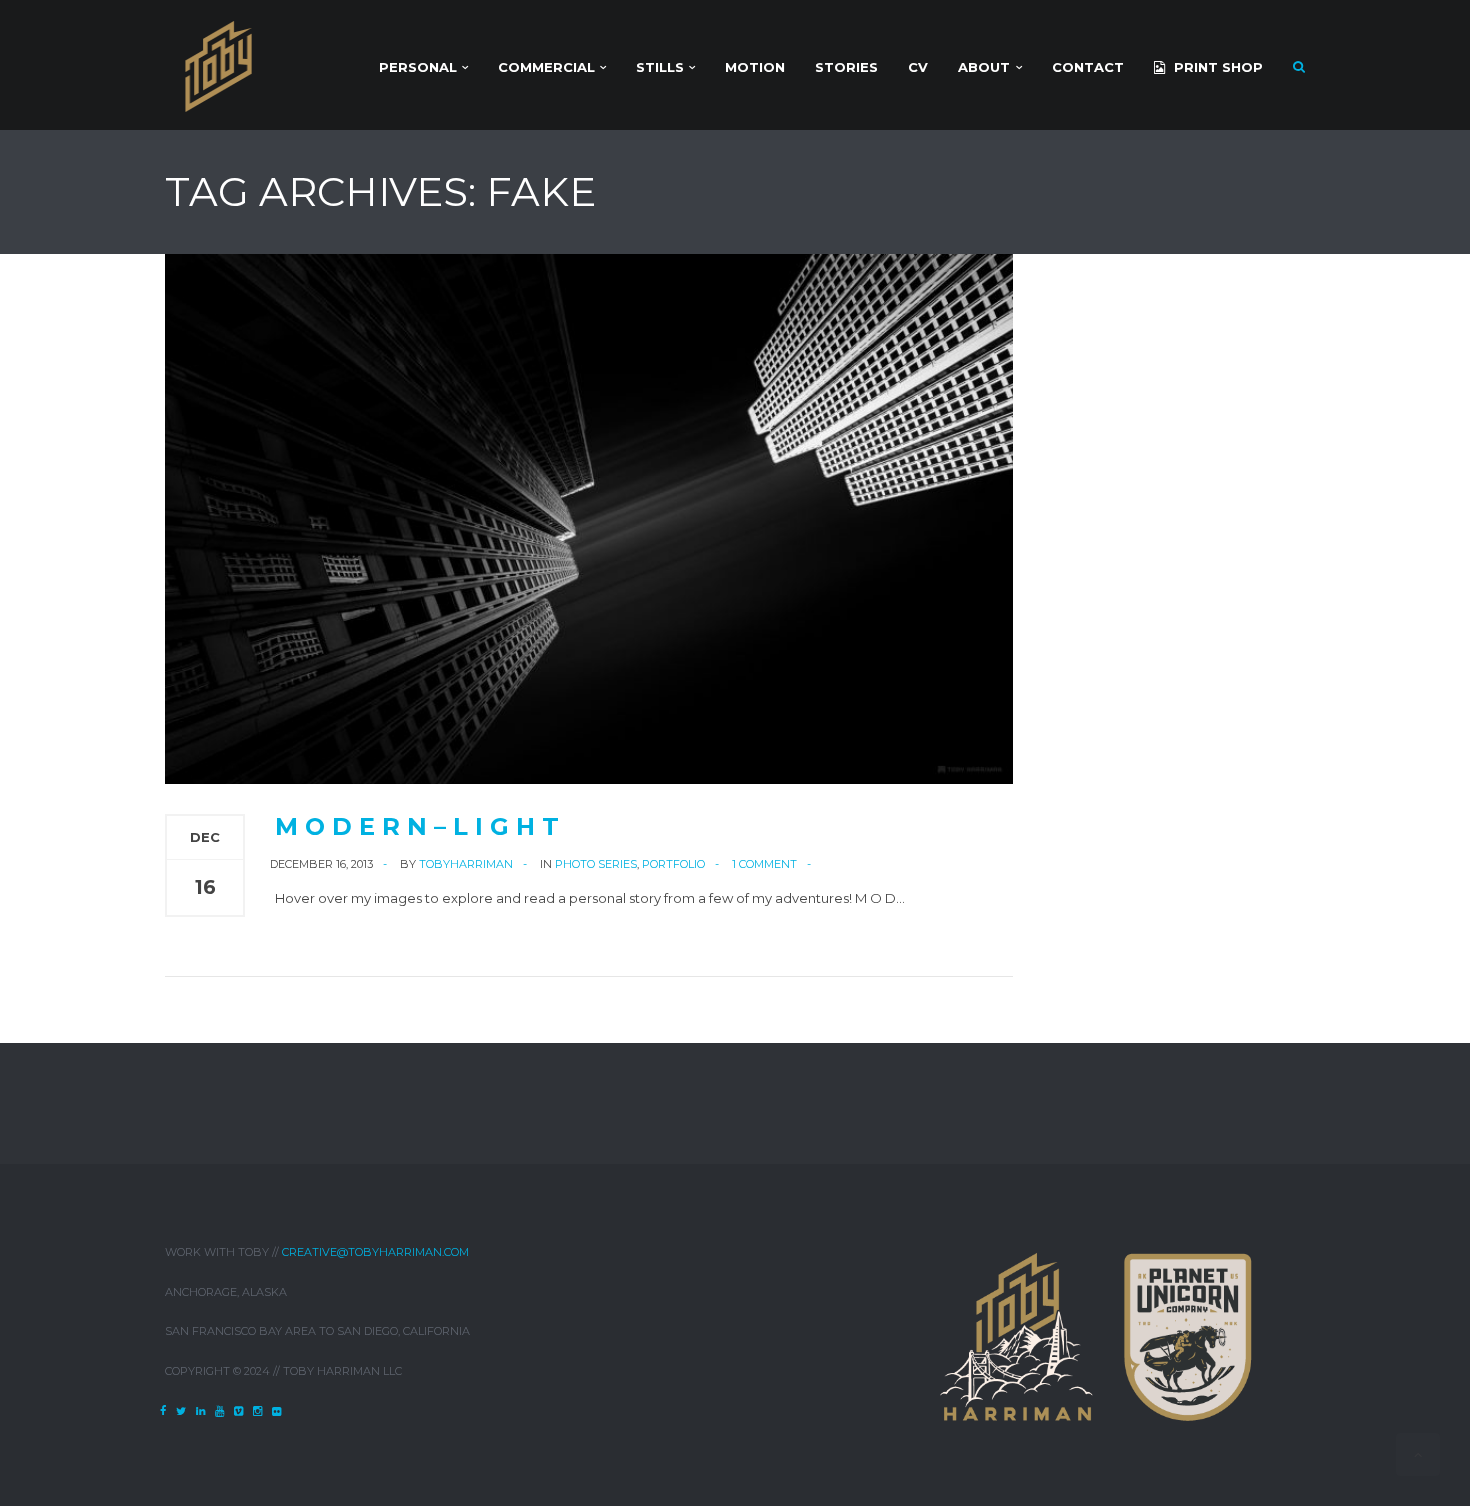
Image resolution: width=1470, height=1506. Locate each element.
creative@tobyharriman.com (375, 1252)
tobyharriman (466, 864)
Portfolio (673, 864)
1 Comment (764, 864)
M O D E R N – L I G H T (417, 826)
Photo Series (596, 864)
